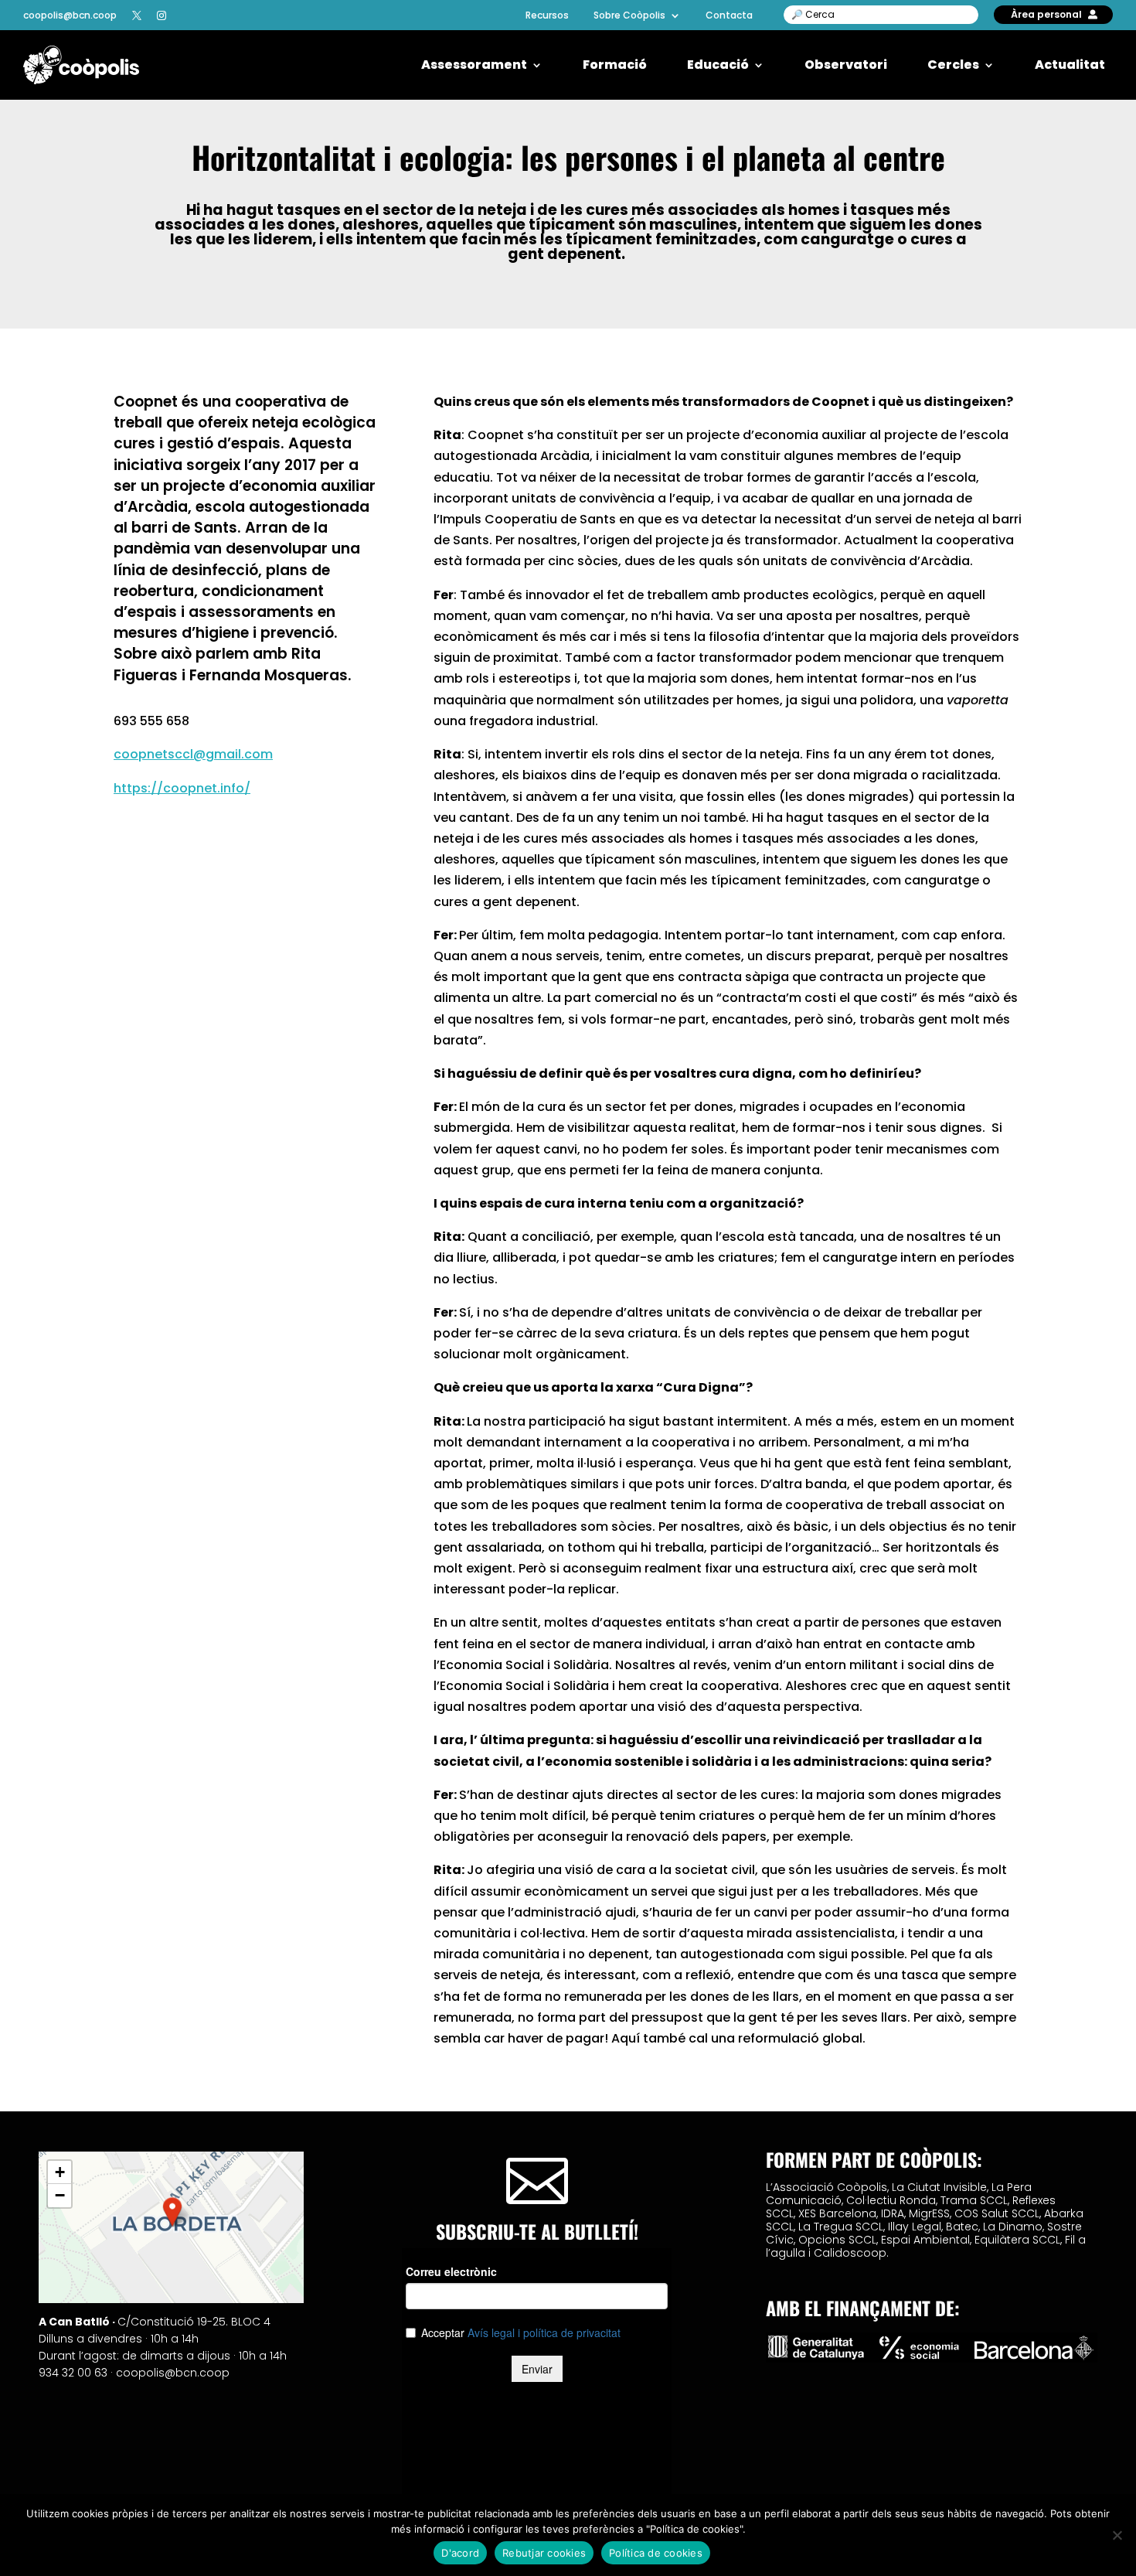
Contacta (729, 15)
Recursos (547, 15)
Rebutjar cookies (544, 2553)
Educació (718, 65)
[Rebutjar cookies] (1117, 2535)
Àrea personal (1046, 14)
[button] (172, 2212)
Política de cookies (656, 2553)
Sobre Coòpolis (629, 15)
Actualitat (1070, 65)
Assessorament (474, 65)
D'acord (460, 2553)
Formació (615, 65)
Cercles (953, 65)
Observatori (846, 65)
